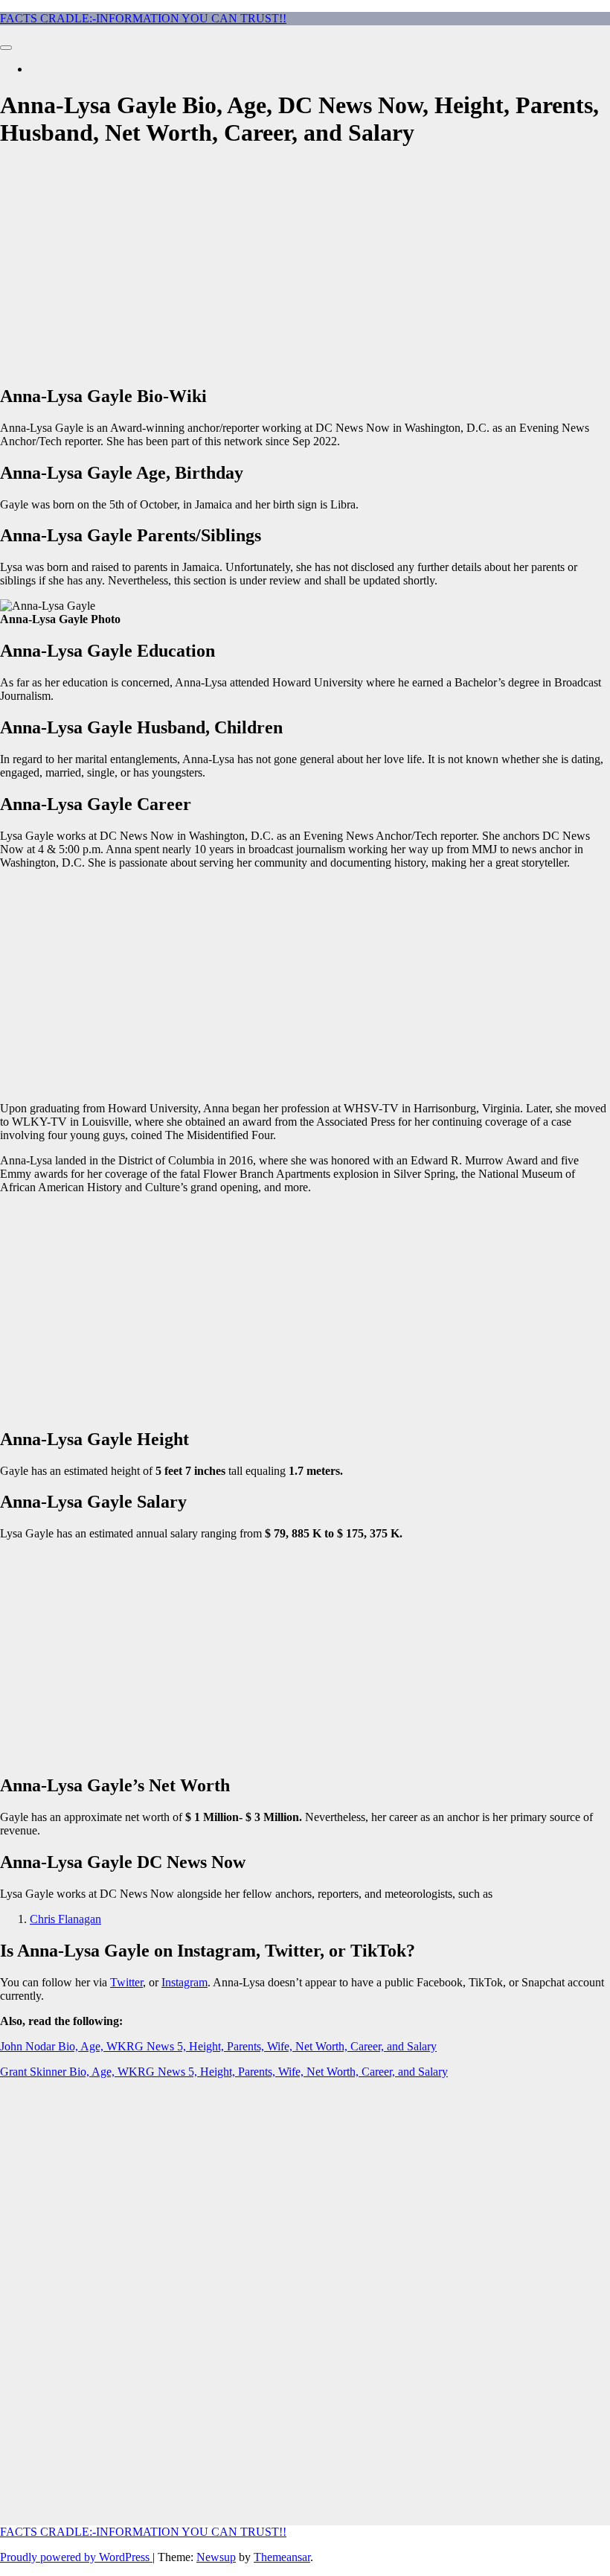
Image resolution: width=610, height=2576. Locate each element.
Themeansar (282, 2557)
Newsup (216, 2557)
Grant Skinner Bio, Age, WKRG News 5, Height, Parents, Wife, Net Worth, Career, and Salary (224, 2072)
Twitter (126, 1982)
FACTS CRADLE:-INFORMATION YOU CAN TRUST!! (143, 18)
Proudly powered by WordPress (76, 2557)
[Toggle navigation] (6, 48)
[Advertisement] (305, 267)
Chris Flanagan (65, 1919)
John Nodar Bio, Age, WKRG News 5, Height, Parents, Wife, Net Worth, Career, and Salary (218, 2046)
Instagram (184, 1982)
